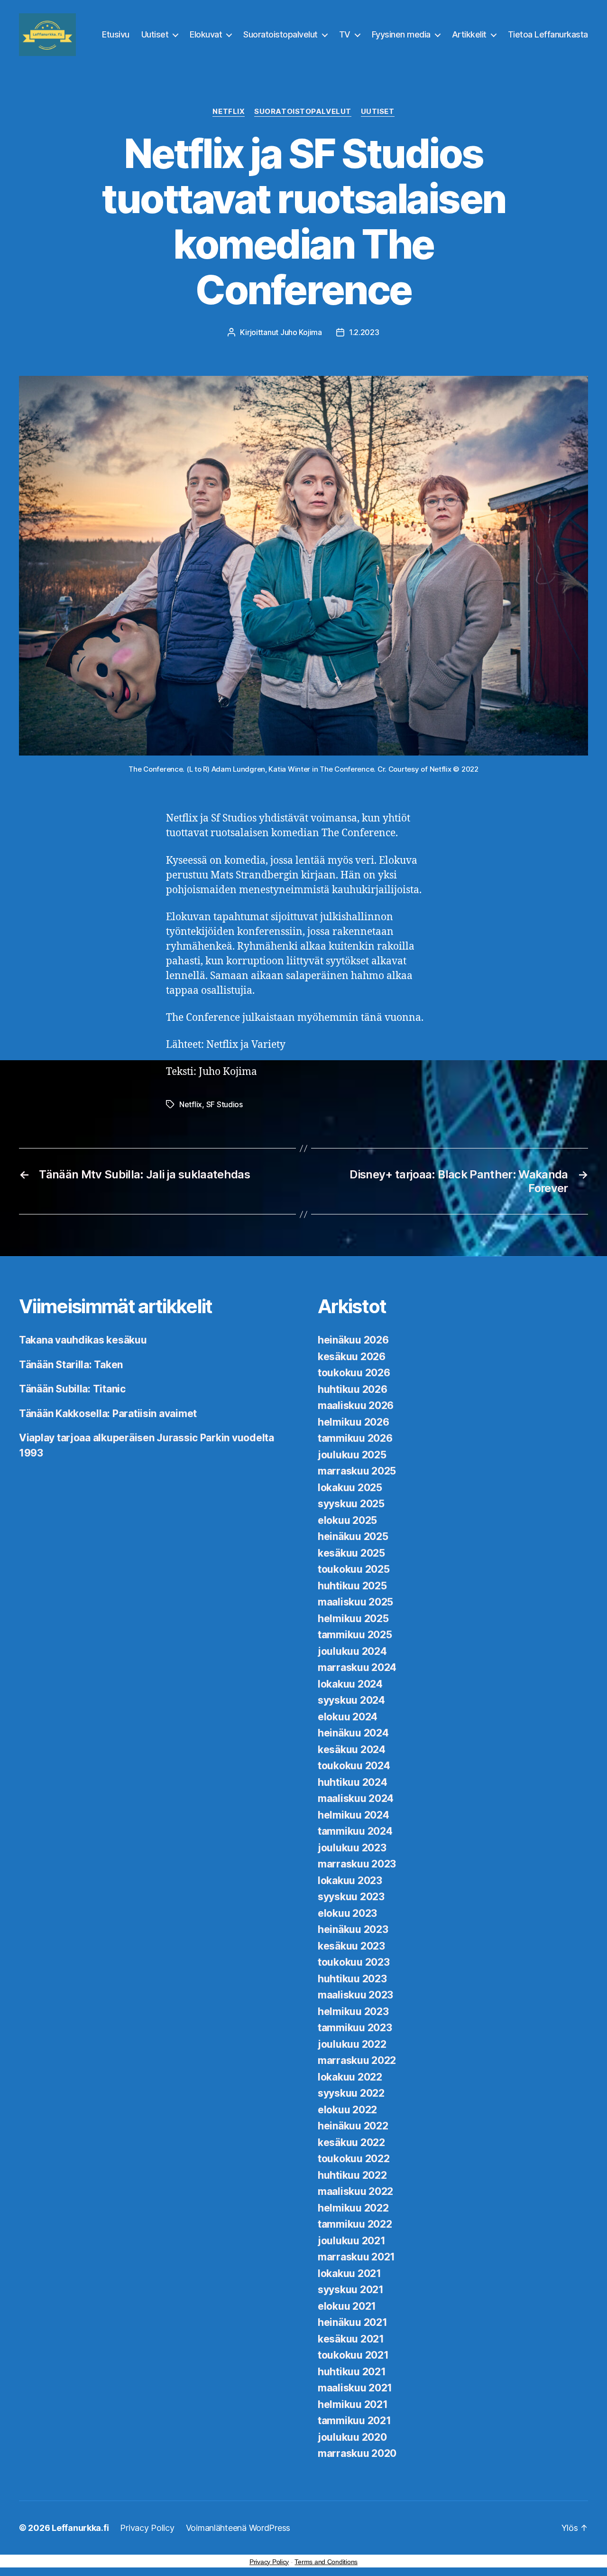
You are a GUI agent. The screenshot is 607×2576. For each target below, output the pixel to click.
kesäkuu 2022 (351, 2142)
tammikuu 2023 (355, 2028)
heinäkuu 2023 (353, 1929)
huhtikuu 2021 (352, 2372)
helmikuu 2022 (353, 2208)
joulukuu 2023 (352, 1848)
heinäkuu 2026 (353, 1340)
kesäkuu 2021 (351, 2339)
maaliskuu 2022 (355, 2191)
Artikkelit (469, 34)
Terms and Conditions (326, 2562)
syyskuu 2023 (351, 1897)
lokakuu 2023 (350, 1881)
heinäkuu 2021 (353, 2322)
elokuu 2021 (347, 2306)
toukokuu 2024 (354, 1766)
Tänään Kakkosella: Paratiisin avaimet (108, 1414)
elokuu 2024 (348, 1717)
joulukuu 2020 (352, 2437)
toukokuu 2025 (354, 1569)
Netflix (229, 112)
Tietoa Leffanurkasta (548, 34)
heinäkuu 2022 (353, 2126)
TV (345, 34)
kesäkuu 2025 (351, 1553)
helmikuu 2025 (353, 1619)
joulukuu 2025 (352, 1455)
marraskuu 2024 (357, 1667)
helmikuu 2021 (353, 2404)
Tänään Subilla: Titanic (72, 1389)
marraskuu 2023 (357, 1864)
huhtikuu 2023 (352, 1979)
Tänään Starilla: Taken (71, 1365)
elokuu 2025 (347, 1520)
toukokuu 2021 (353, 2355)
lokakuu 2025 (350, 1488)
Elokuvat (206, 34)
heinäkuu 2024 (353, 1733)
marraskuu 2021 (356, 2257)
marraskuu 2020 (357, 2453)
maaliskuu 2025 (355, 1602)
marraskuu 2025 (357, 1471)
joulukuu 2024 (352, 1651)
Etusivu (116, 34)
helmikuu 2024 (354, 1815)
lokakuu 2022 (350, 2077)
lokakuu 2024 (350, 1684)
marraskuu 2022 (357, 2060)
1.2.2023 (364, 332)
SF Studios (225, 1104)
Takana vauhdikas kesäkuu (83, 1340)
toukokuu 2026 (354, 1373)
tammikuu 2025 (355, 1635)
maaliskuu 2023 (355, 1995)
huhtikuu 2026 (353, 1389)
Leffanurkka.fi (80, 2528)
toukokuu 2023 (354, 1962)
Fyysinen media (401, 34)
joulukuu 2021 (352, 2241)
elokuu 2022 (347, 2110)
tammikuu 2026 (355, 1438)
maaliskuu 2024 (356, 1798)
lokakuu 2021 (349, 2273)
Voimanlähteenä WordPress (238, 2528)
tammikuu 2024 (355, 1831)
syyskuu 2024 (351, 1700)
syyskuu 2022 (351, 2093)
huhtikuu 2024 (353, 1782)
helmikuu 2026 (354, 1422)
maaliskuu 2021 (355, 2388)
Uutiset (155, 34)
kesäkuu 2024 (352, 1750)
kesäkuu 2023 (351, 1946)
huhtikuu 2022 (352, 2175)
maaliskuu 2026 (356, 1405)
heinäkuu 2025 (353, 1536)
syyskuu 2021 (351, 2290)
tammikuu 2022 (355, 2224)
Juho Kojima (301, 332)
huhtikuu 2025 (352, 1586)
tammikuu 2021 (354, 2421)
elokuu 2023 (347, 1913)
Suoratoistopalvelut (281, 34)
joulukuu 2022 (352, 2044)
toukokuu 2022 (354, 2159)
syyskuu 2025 (351, 1504)
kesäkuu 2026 (352, 1357)
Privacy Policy (147, 2528)
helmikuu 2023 (353, 2011)
